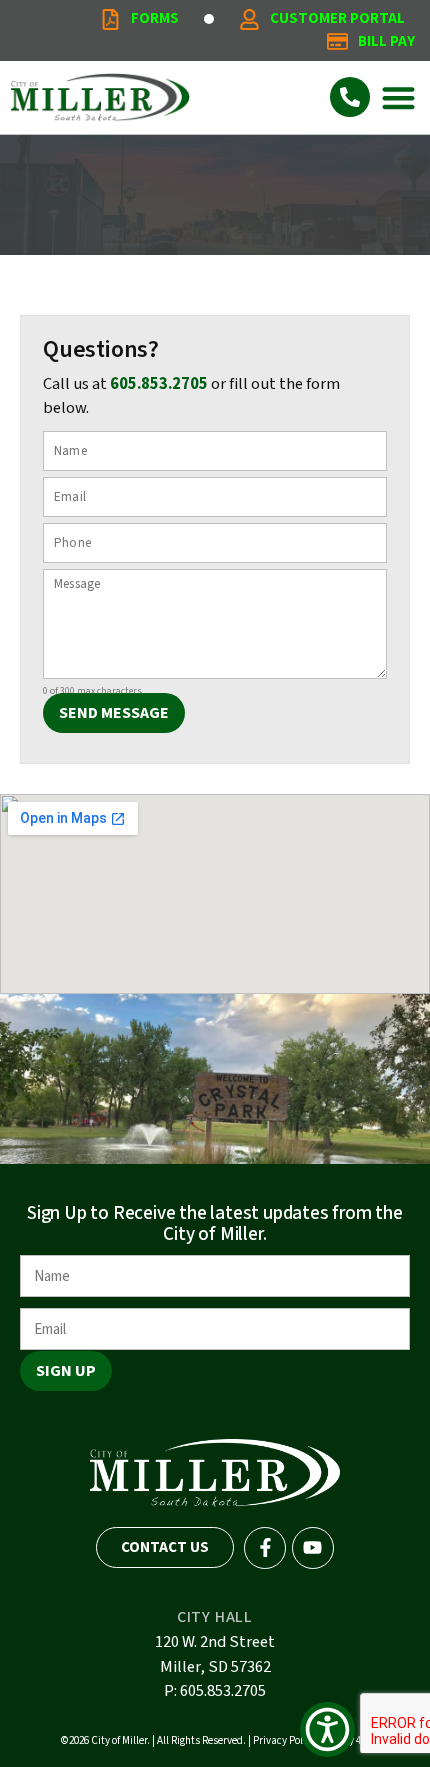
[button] (399, 97)
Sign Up (66, 1371)
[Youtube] (313, 1548)
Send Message (114, 713)
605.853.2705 (159, 384)
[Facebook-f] (265, 1548)
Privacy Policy (284, 1740)
